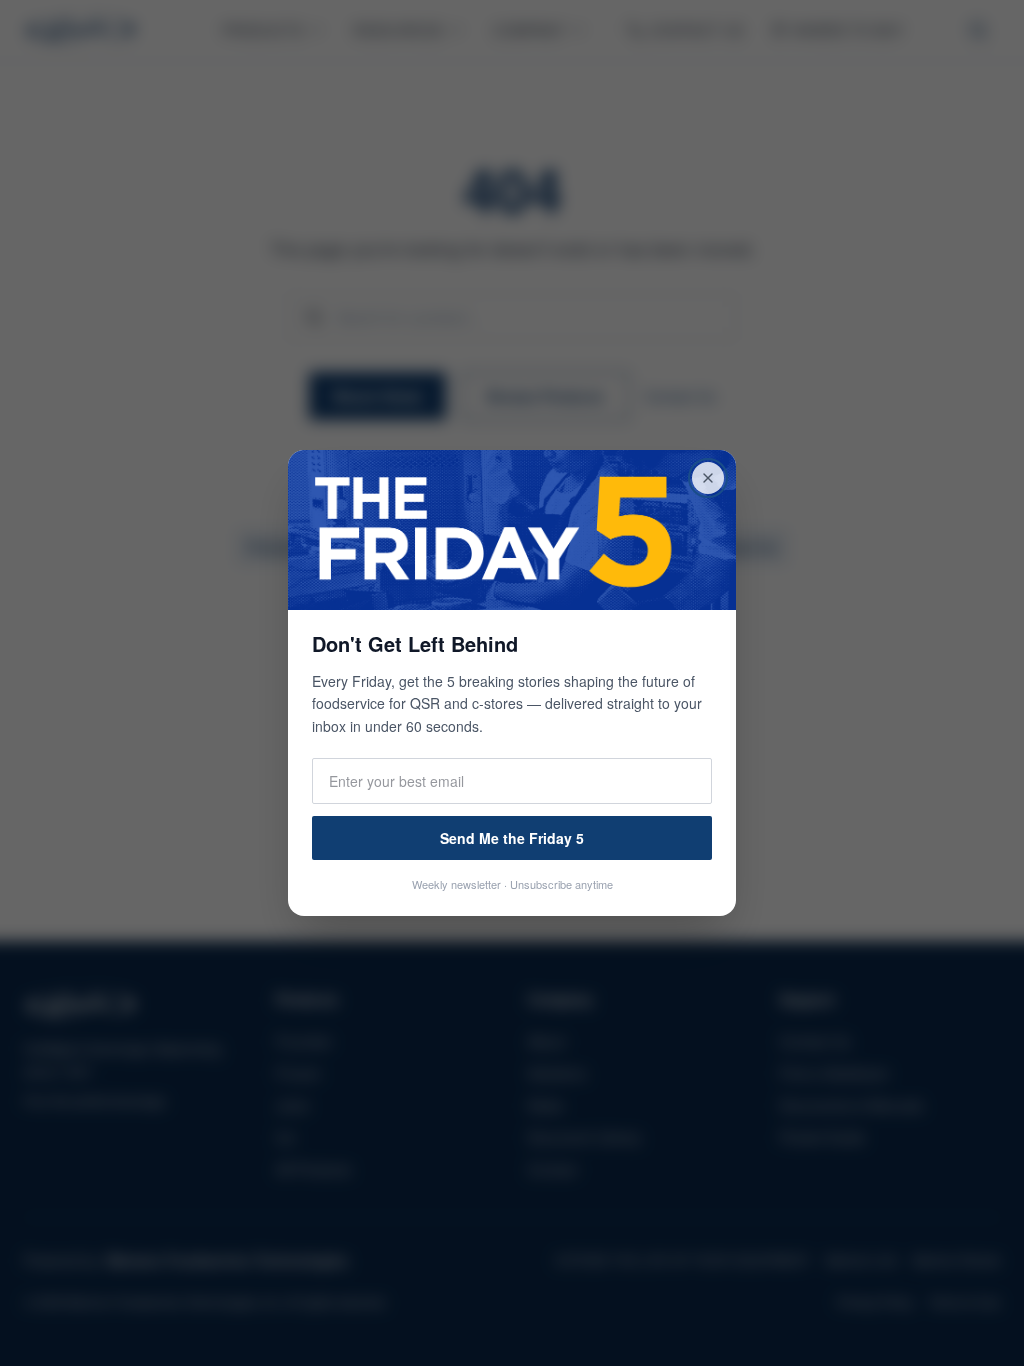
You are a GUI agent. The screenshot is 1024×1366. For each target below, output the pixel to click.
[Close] (708, 478)
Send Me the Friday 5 (512, 838)
